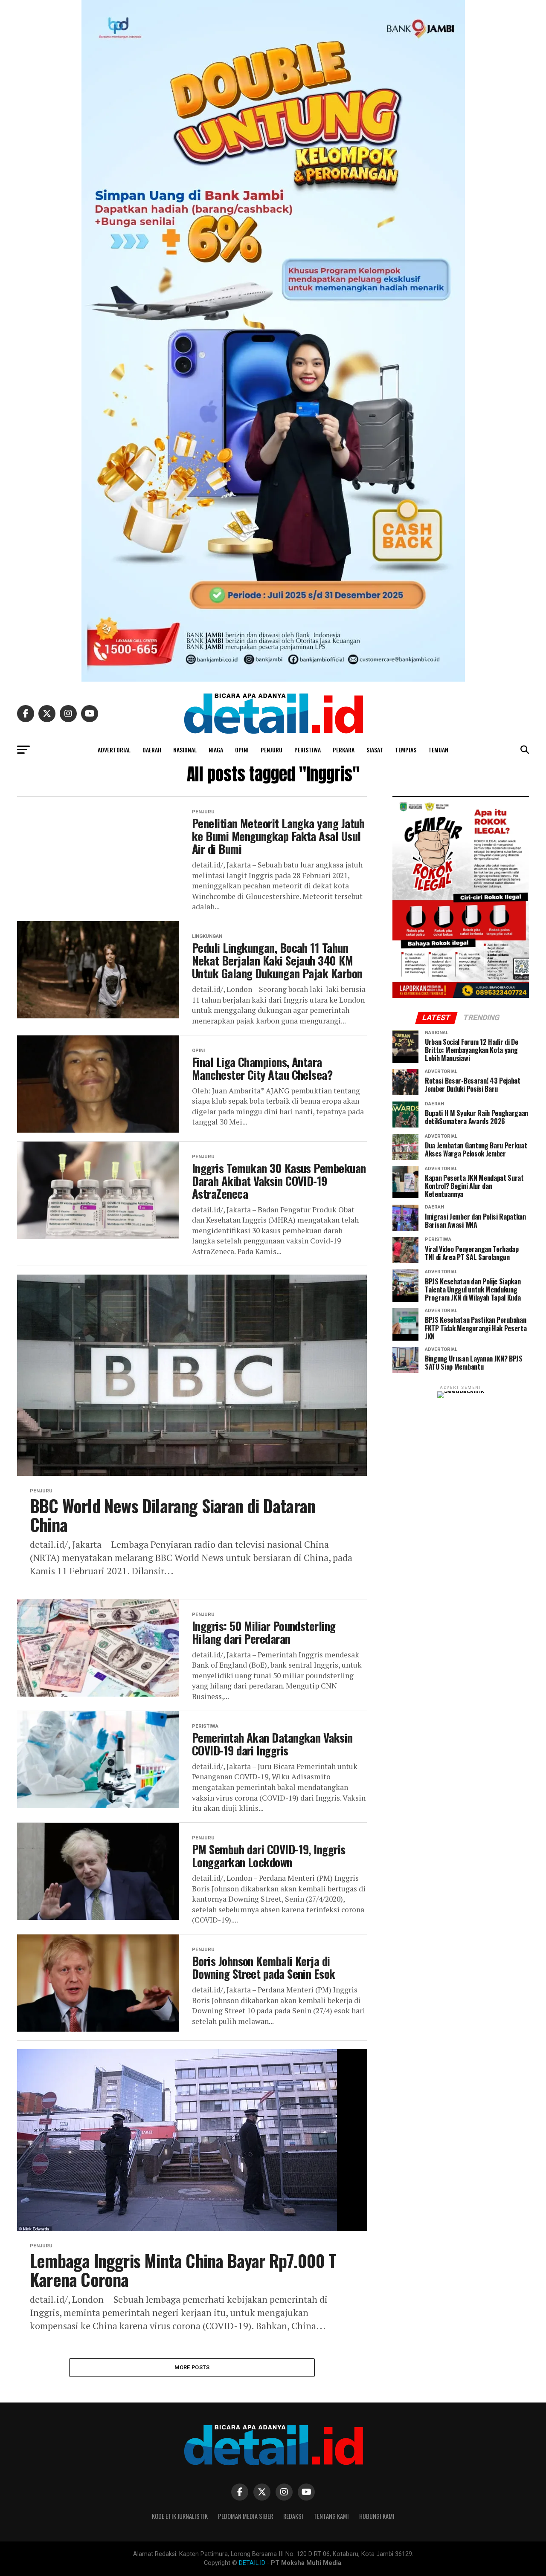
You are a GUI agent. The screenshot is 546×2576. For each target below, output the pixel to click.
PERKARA (344, 750)
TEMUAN (438, 750)
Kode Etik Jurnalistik (180, 2516)
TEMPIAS (406, 750)
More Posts (192, 2367)
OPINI (242, 750)
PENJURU (272, 750)
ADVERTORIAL (114, 750)
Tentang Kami (331, 2516)
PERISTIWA (308, 750)
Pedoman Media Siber (245, 2516)
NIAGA (216, 750)
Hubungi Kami (377, 2516)
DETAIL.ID (252, 2563)
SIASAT (375, 750)
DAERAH (152, 750)
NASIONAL (185, 750)
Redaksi (293, 2516)
